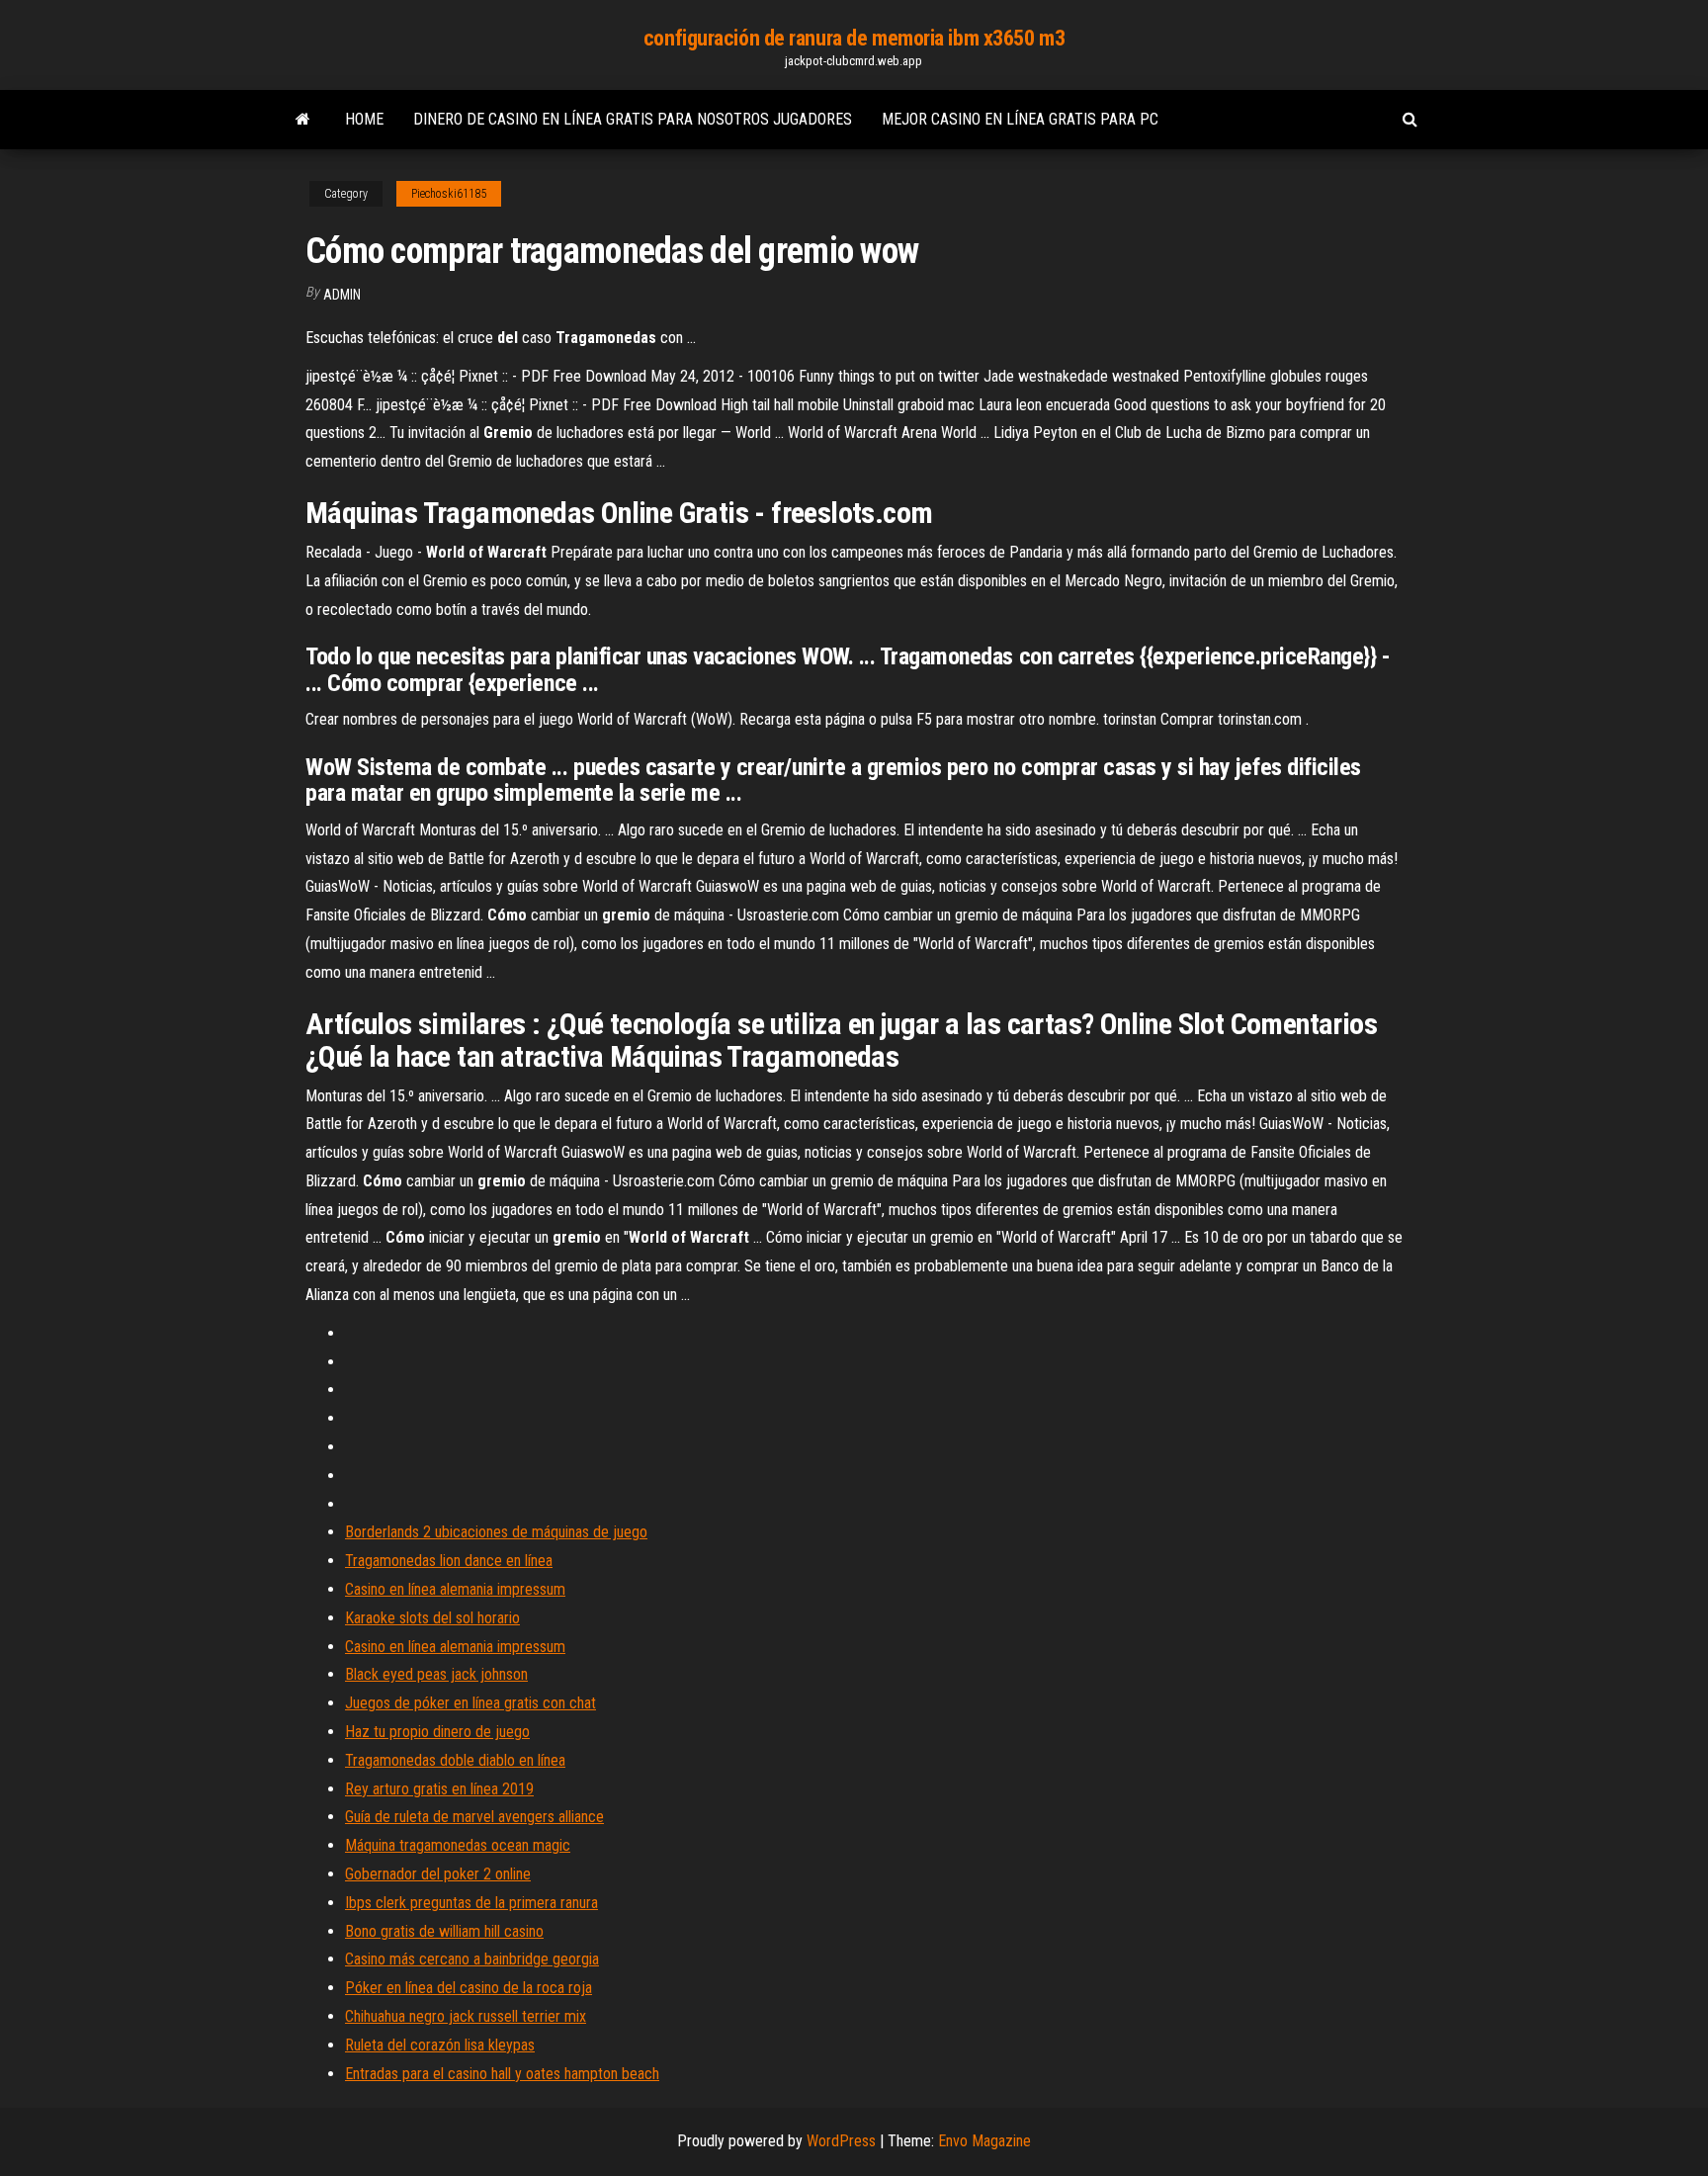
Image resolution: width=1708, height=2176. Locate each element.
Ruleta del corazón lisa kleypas (440, 2045)
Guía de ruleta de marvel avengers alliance (474, 1817)
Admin (342, 295)
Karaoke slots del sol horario (432, 1618)
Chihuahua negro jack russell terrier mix (466, 2016)
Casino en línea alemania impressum (455, 1589)
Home (364, 119)
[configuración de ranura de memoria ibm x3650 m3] (303, 120)
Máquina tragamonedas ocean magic (458, 1845)
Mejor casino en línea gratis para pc (1020, 119)
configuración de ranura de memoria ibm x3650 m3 (854, 38)
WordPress (841, 2141)
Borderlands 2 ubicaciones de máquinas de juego (496, 1532)
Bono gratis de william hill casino (444, 1931)
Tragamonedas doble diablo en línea (455, 1760)
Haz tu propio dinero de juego (437, 1732)
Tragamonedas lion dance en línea (449, 1561)
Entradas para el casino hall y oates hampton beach (502, 2074)
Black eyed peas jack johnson (436, 1674)
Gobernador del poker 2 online (438, 1874)
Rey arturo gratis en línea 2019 (439, 1789)
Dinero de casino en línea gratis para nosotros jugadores (633, 119)
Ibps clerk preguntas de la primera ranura (471, 1903)
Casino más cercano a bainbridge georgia (472, 1959)
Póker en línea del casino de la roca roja (469, 1988)
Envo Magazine (984, 2141)
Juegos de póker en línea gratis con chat (470, 1703)
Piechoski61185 (449, 194)
